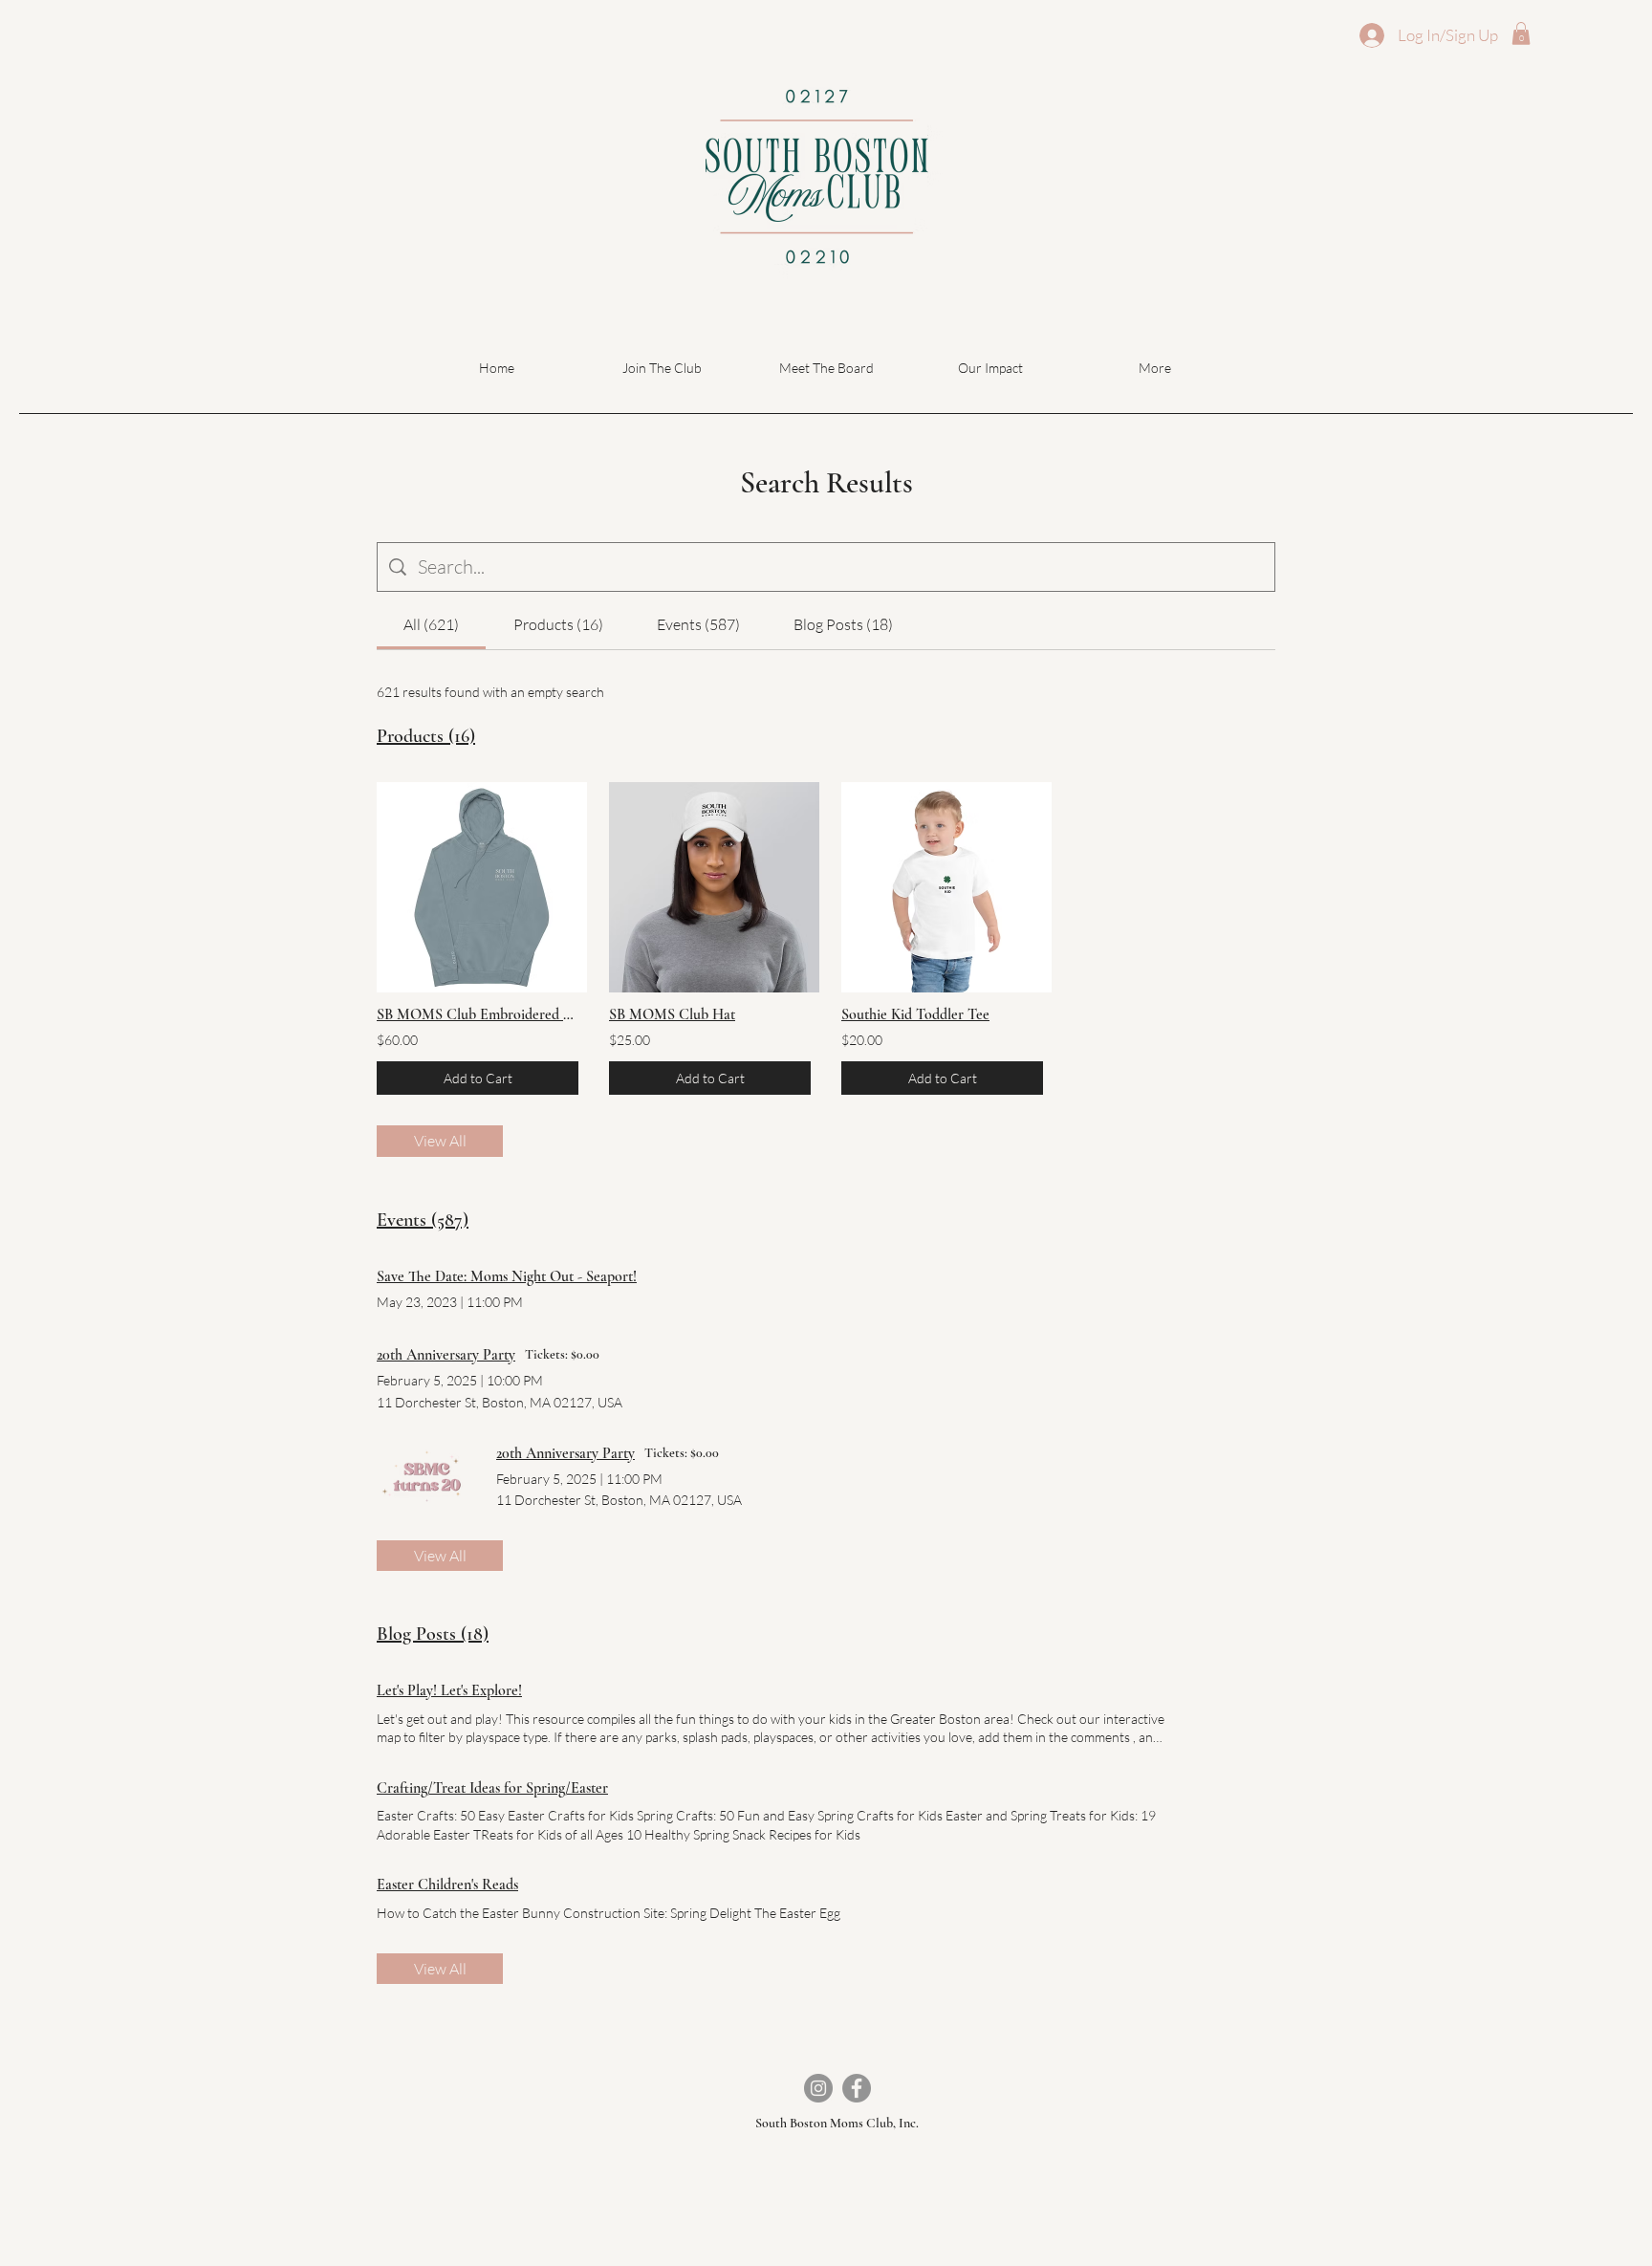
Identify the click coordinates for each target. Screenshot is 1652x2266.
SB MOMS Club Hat (672, 1014)
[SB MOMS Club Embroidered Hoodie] (478, 887)
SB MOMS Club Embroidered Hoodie (478, 1014)
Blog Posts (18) (433, 1634)
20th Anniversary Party (446, 1355)
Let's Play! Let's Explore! (449, 1690)
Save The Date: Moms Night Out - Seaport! (507, 1276)
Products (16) (426, 736)
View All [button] (440, 1141)
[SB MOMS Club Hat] (710, 887)
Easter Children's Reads (447, 1885)
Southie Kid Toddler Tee (915, 1014)
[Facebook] (857, 2088)
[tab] (431, 624)
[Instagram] (818, 2088)
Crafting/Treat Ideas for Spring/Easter (492, 1788)
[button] (1521, 33)
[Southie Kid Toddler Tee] (942, 887)
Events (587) (423, 1220)
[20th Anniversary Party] (427, 1476)
